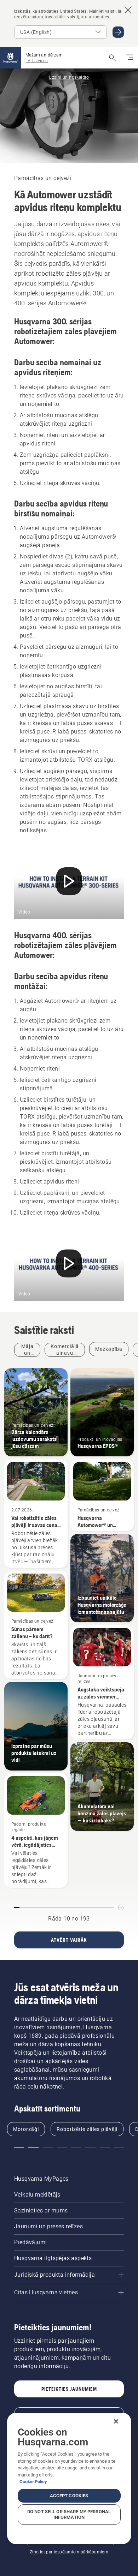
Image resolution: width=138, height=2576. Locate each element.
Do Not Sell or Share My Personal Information (69, 2514)
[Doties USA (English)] (118, 32)
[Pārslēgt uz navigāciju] (130, 58)
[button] (19, 2148)
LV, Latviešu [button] (37, 61)
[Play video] (69, 883)
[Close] (116, 2421)
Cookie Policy (33, 2482)
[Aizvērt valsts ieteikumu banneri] (128, 10)
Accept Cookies (69, 2496)
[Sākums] (11, 58)
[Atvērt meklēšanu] (113, 58)
